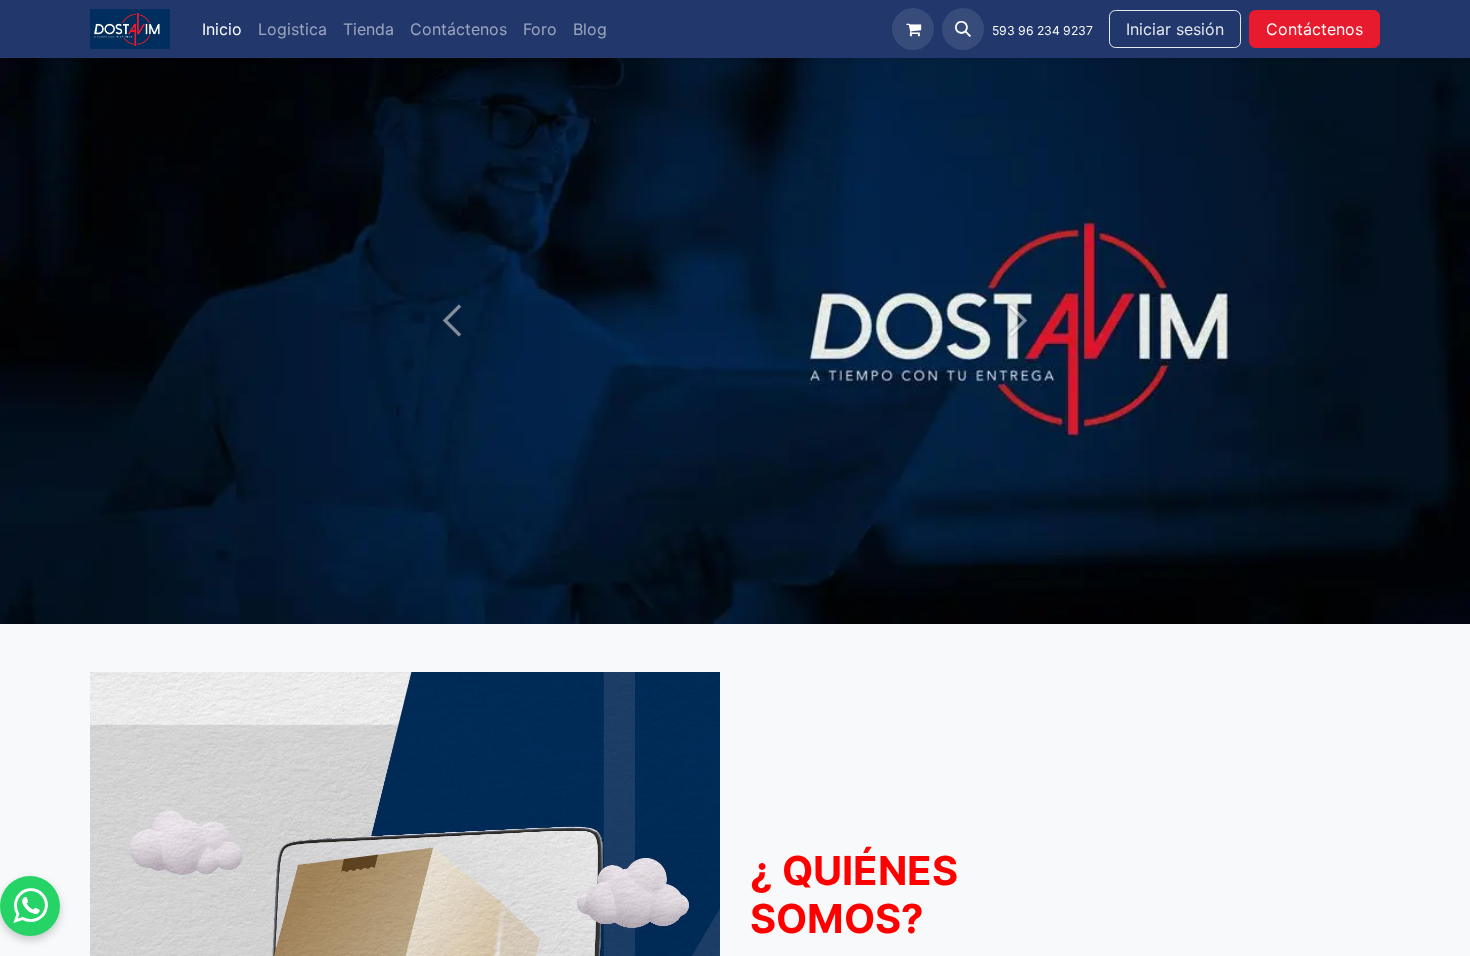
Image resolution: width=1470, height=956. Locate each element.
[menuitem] (222, 29)
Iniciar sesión (1175, 29)
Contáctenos (1314, 29)
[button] (963, 29)
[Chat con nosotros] (30, 906)
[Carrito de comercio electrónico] (913, 29)
